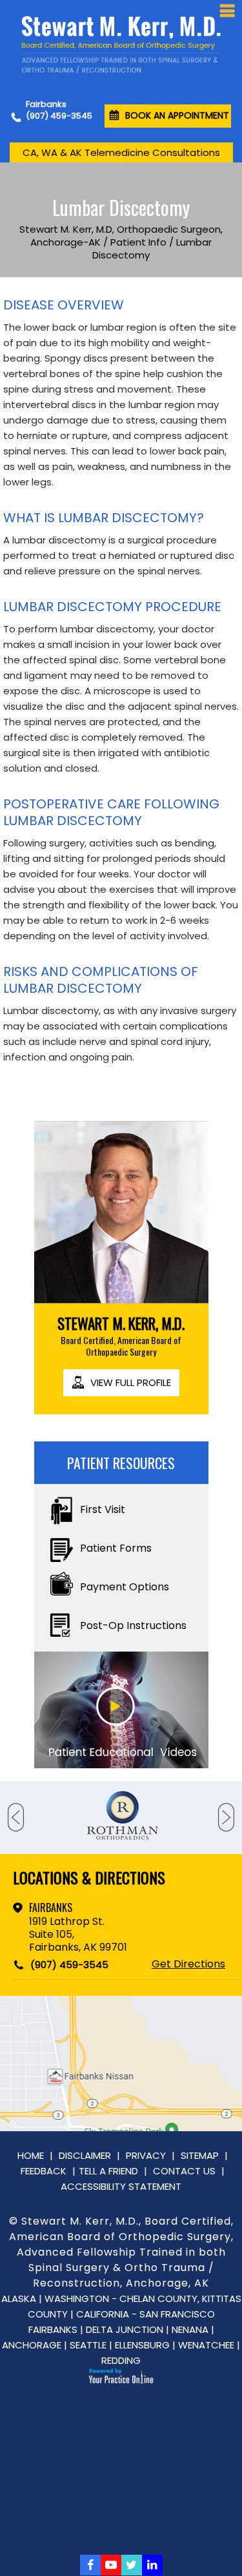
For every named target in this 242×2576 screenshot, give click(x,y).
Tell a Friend (108, 2171)
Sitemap (200, 2155)
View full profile (131, 1382)
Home (31, 2155)
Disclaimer (85, 2155)
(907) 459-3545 (59, 116)
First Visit (103, 1509)
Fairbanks (51, 1908)
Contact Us (184, 2171)
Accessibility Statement (121, 2186)
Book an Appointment (177, 115)
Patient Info (138, 242)
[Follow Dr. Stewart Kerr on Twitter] (132, 2565)
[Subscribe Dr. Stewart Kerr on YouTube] (111, 2565)
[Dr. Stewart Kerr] (121, 45)
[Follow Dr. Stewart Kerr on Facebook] (90, 2565)
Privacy (146, 2155)
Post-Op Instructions (133, 1625)
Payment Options (125, 1587)
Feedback (44, 2171)
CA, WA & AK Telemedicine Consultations (121, 152)
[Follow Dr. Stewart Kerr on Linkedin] (152, 2565)
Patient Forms (116, 1548)
